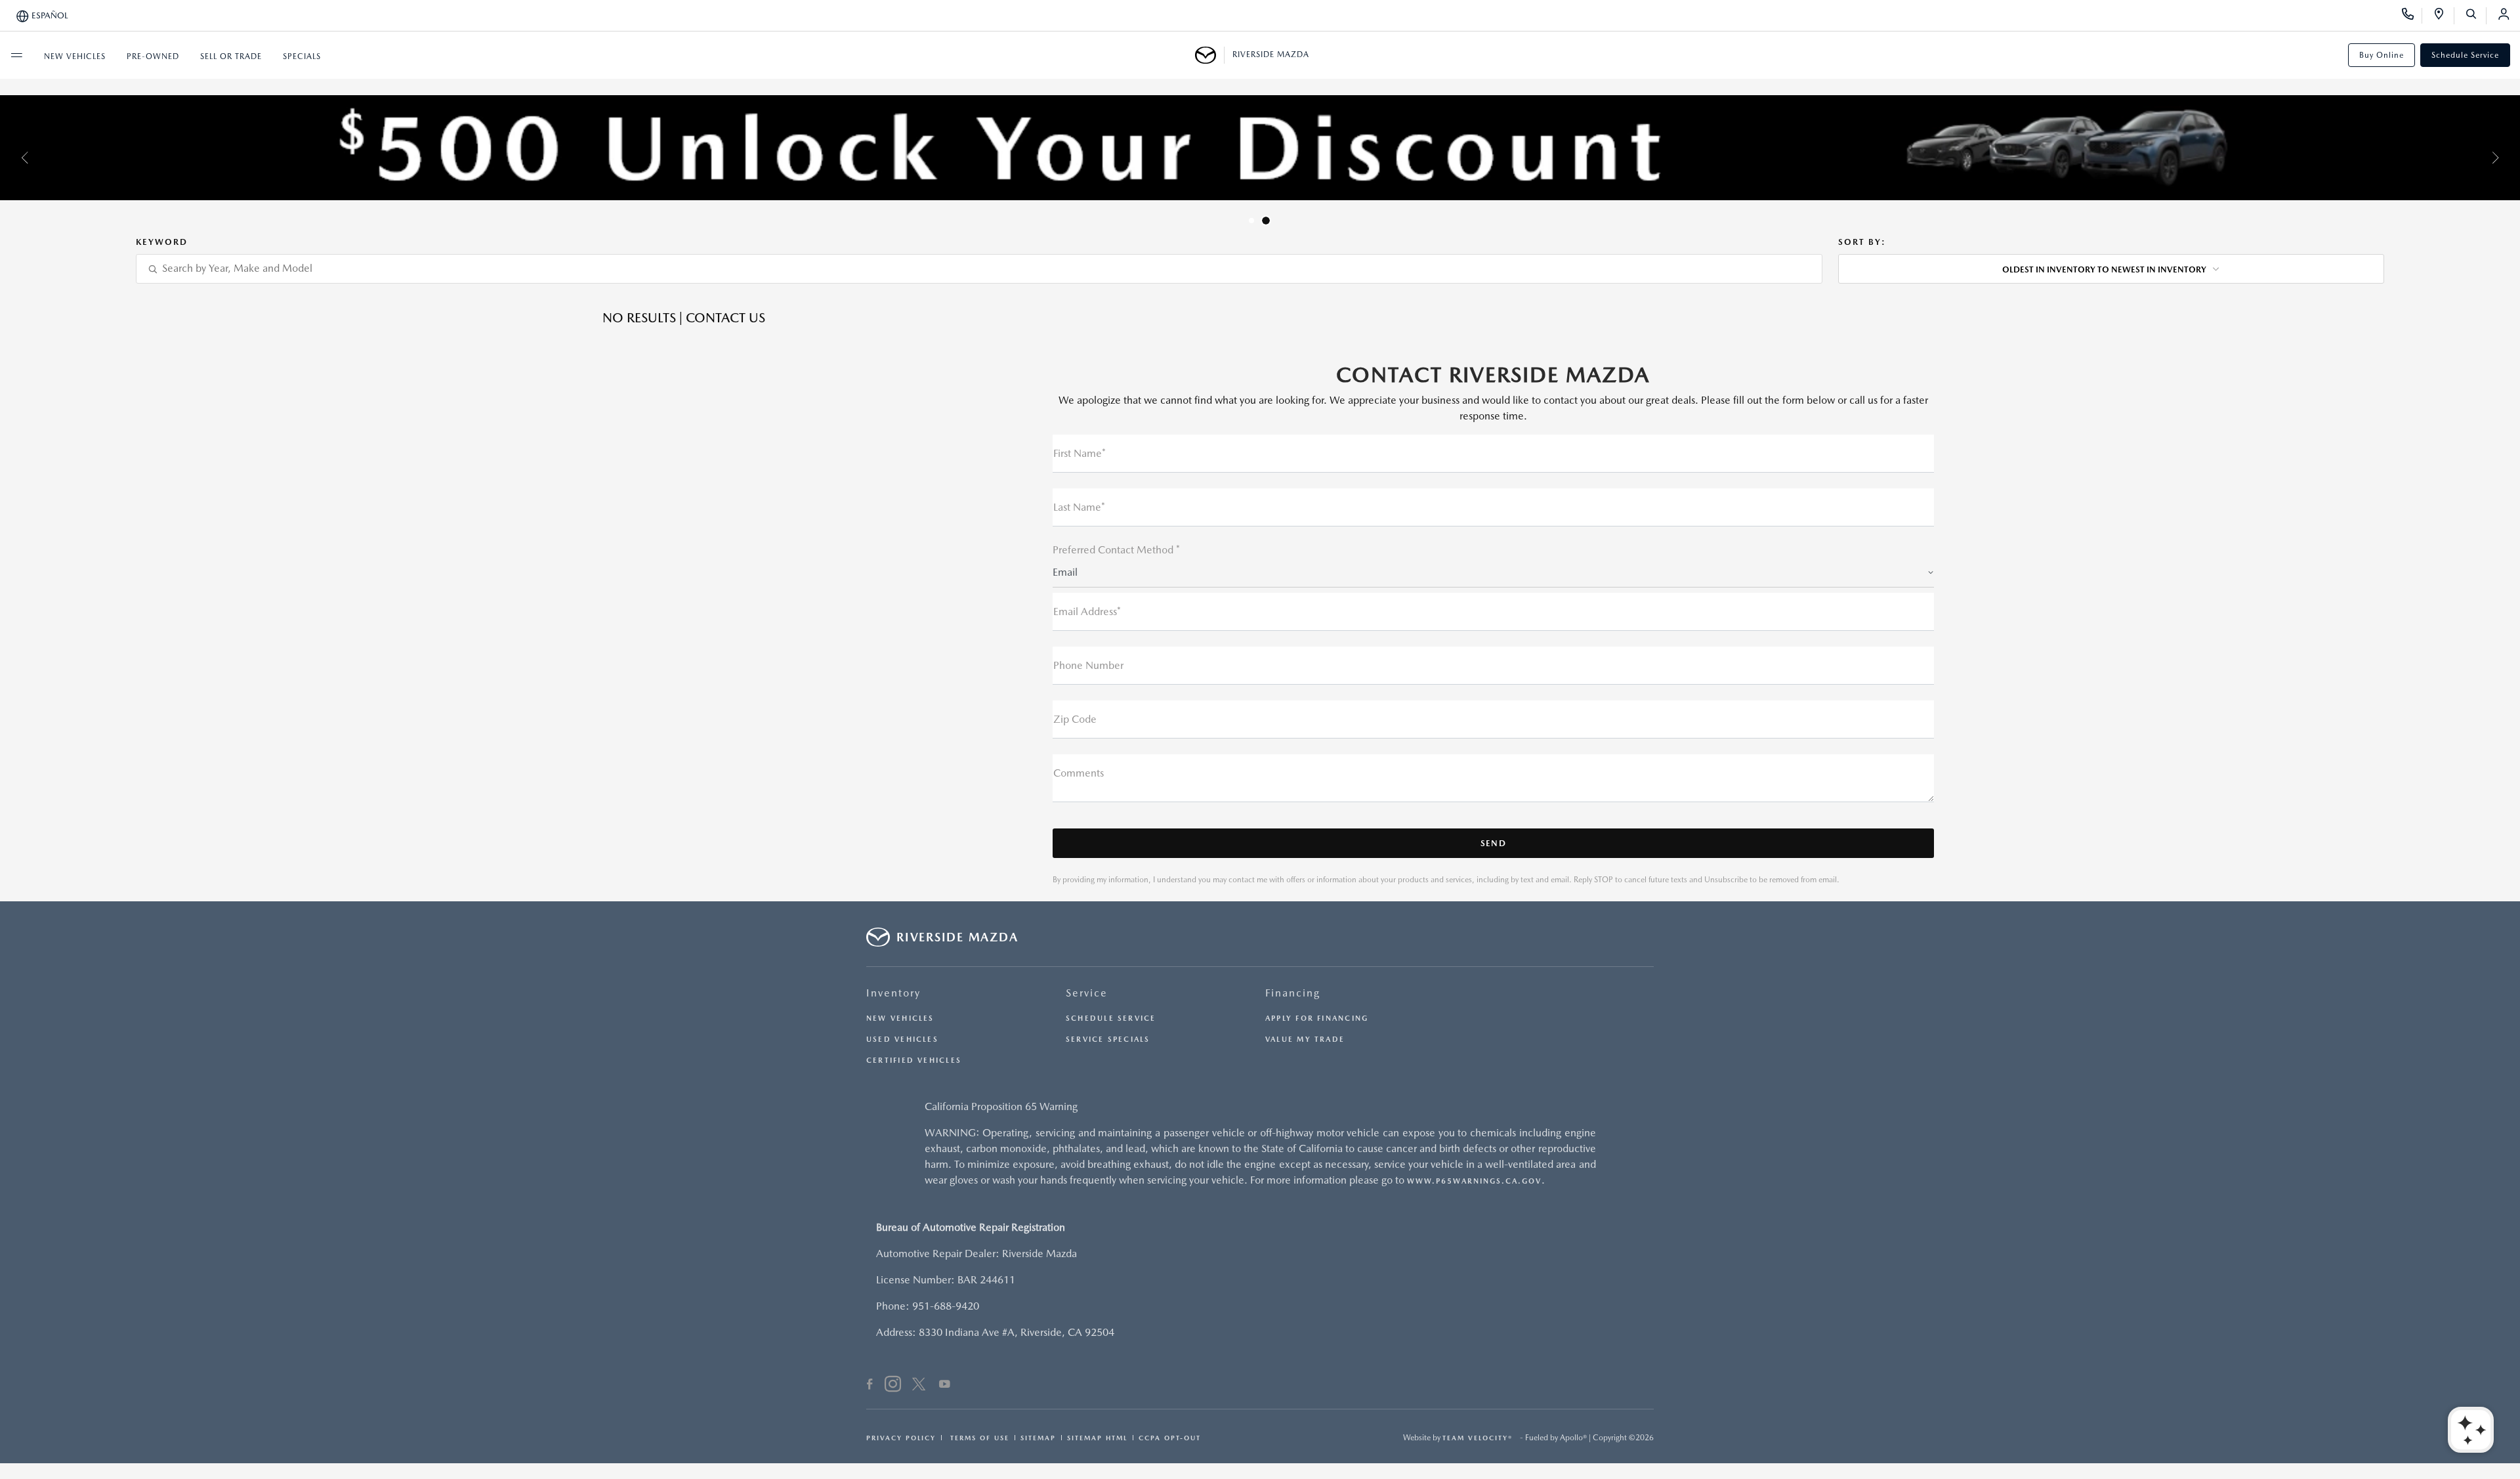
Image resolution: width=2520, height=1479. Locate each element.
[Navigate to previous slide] (10, 158)
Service (1087, 993)
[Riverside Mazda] (1210, 55)
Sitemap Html (1097, 1438)
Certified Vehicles (914, 1061)
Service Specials (1108, 1040)
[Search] (2476, 16)
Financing (1293, 993)
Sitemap (1038, 1438)
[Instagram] (893, 1386)
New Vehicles (900, 1018)
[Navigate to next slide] (2510, 158)
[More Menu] (16, 55)
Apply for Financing (1317, 1018)
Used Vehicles (902, 1040)
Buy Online (2382, 55)
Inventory (893, 993)
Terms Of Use (978, 1438)
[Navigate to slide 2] (1266, 221)
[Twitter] (919, 1386)
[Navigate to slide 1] (1251, 221)
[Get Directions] (2444, 16)
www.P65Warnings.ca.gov (1474, 1181)
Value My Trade (1305, 1040)
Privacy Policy (901, 1438)
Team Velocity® (1478, 1438)
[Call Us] (2412, 16)
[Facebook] (870, 1386)
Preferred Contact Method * (1116, 550)
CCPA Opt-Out (1170, 1438)
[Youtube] (945, 1386)
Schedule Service (2465, 55)
